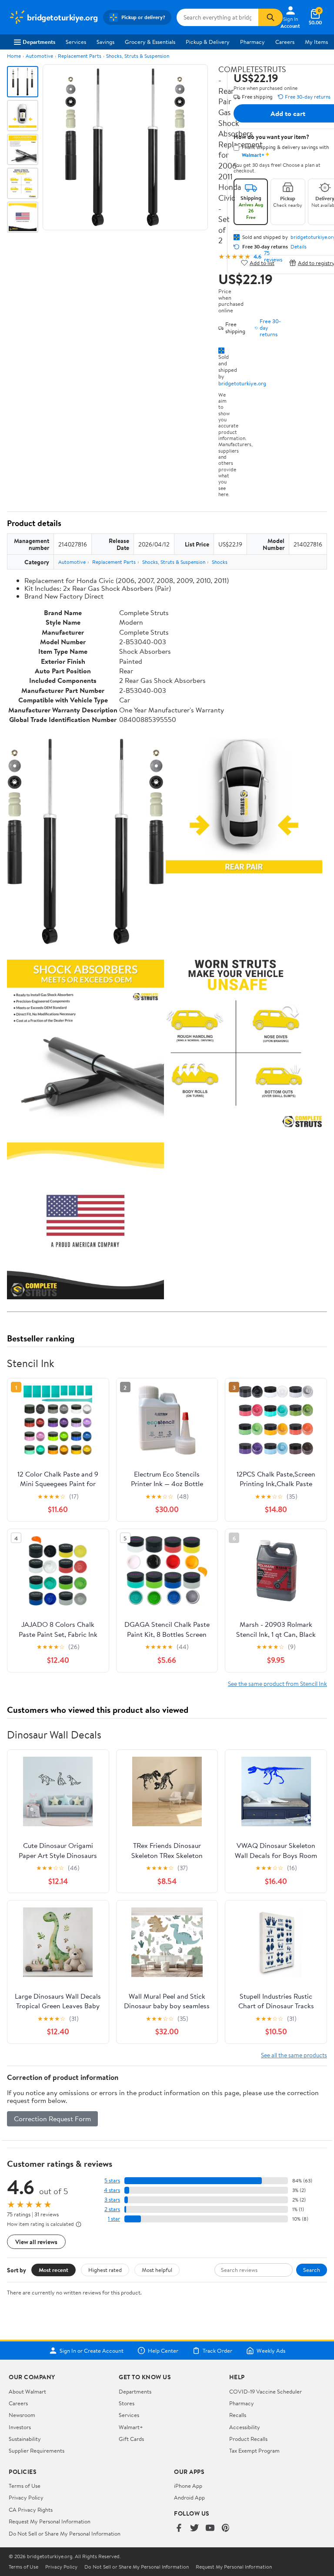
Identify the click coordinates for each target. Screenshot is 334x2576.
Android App (189, 2497)
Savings (105, 42)
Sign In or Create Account (92, 2351)
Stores (127, 2403)
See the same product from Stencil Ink (277, 1684)
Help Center (163, 2351)
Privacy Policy (26, 2497)
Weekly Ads (271, 2351)
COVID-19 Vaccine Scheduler (266, 2391)
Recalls (238, 2415)
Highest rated (105, 2270)
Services (76, 42)
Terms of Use (25, 2486)
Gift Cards (131, 2439)
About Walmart (27, 2391)
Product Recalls (248, 2439)
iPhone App (188, 2486)
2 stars (112, 2209)
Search (312, 2270)
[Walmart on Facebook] (179, 2528)
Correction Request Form (52, 2119)
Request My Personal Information (50, 2521)
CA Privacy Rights (31, 2510)
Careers (285, 42)
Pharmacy (252, 42)
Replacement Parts (80, 56)
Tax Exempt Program (254, 2450)
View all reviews (36, 2242)
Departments (39, 42)
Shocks (220, 562)
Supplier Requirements (37, 2450)
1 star (114, 2219)
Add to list (262, 263)
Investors (20, 2427)
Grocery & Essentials (150, 42)
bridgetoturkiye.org (242, 383)
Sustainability (25, 2439)
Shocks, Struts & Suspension (138, 56)
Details (299, 247)
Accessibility (245, 2427)
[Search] (271, 17)
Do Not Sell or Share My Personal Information (65, 2533)
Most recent (53, 2270)
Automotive (39, 56)
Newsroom (22, 2415)
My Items (316, 42)
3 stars (112, 2200)
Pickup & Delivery (208, 42)
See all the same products (294, 2055)
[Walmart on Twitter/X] (194, 2528)
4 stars (112, 2190)
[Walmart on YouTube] (210, 2528)
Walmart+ (131, 2427)
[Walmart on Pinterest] (226, 2528)
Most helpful (157, 2270)
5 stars (112, 2180)
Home (14, 56)
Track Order (217, 2351)
